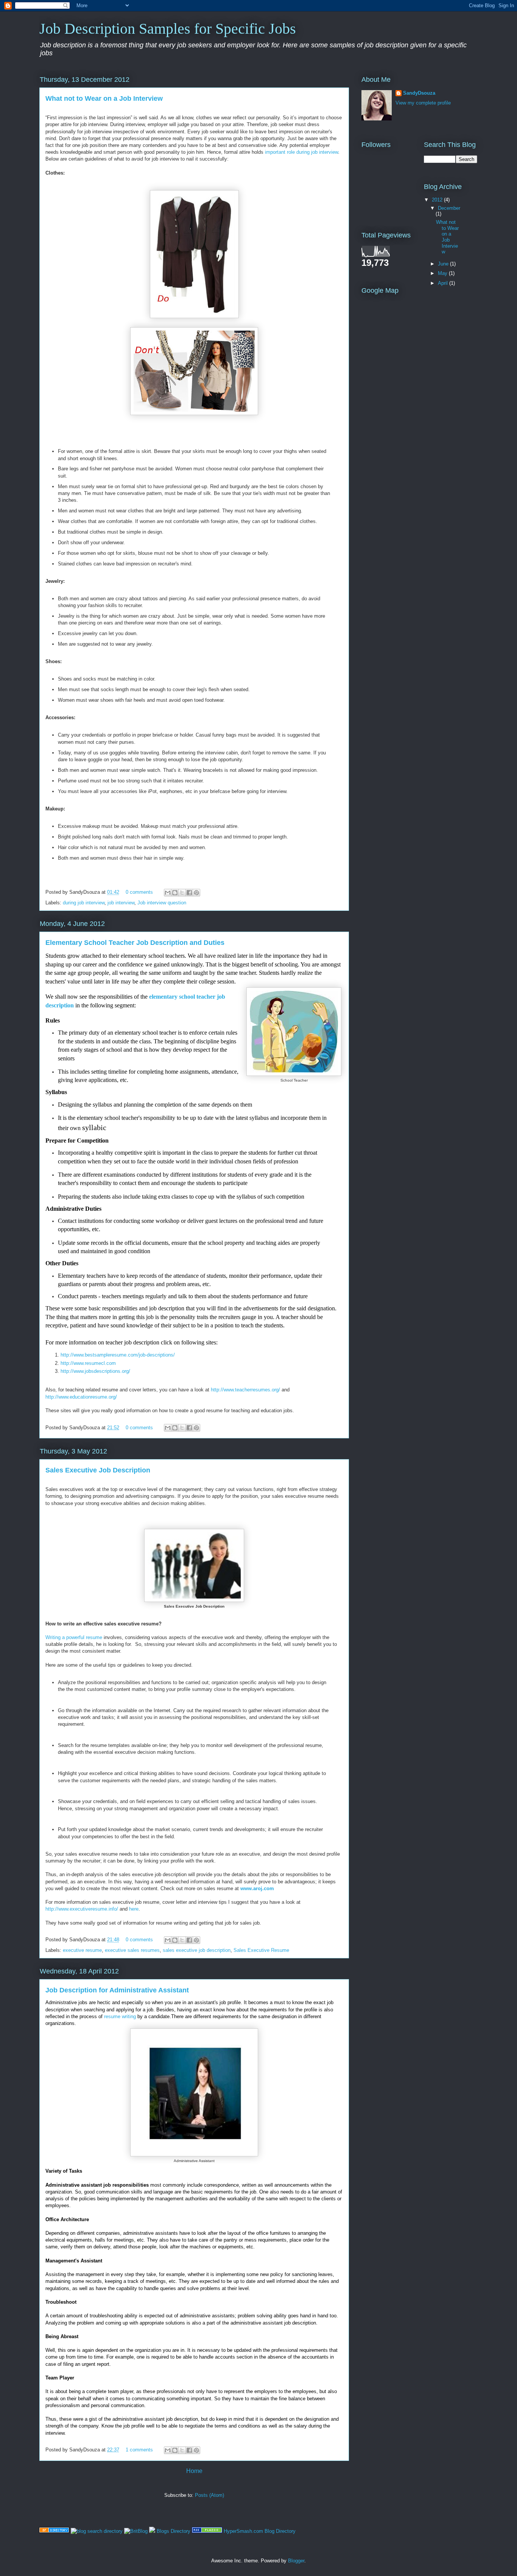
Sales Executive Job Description (98, 1470)
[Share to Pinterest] (196, 893)
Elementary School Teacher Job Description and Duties (135, 943)
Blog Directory (280, 2531)
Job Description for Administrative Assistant (117, 1990)
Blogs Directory (174, 2531)
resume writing (120, 2016)
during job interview (84, 903)
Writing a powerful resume (74, 1637)
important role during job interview (301, 152)
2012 (438, 200)
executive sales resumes (132, 1950)
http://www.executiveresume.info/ (82, 1909)
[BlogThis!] (175, 893)
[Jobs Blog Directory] (54, 2531)
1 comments (139, 2450)
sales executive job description (197, 1950)
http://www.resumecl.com (88, 1363)
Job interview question (162, 903)
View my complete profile (423, 103)
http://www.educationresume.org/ (81, 1397)
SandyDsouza (419, 93)
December (449, 208)
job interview (121, 903)
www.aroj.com (257, 1888)
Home (194, 2471)
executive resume (82, 1950)
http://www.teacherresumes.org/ (245, 1390)
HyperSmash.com (243, 2531)
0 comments (139, 892)
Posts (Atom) (209, 2495)
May (443, 273)
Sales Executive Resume (261, 1950)
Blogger (296, 2561)
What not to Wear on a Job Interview (104, 98)
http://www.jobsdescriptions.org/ (95, 1371)
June (444, 264)
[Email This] (168, 893)
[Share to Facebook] (189, 893)
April (444, 283)
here (134, 1909)
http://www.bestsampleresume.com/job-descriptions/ (118, 1355)
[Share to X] (182, 893)
